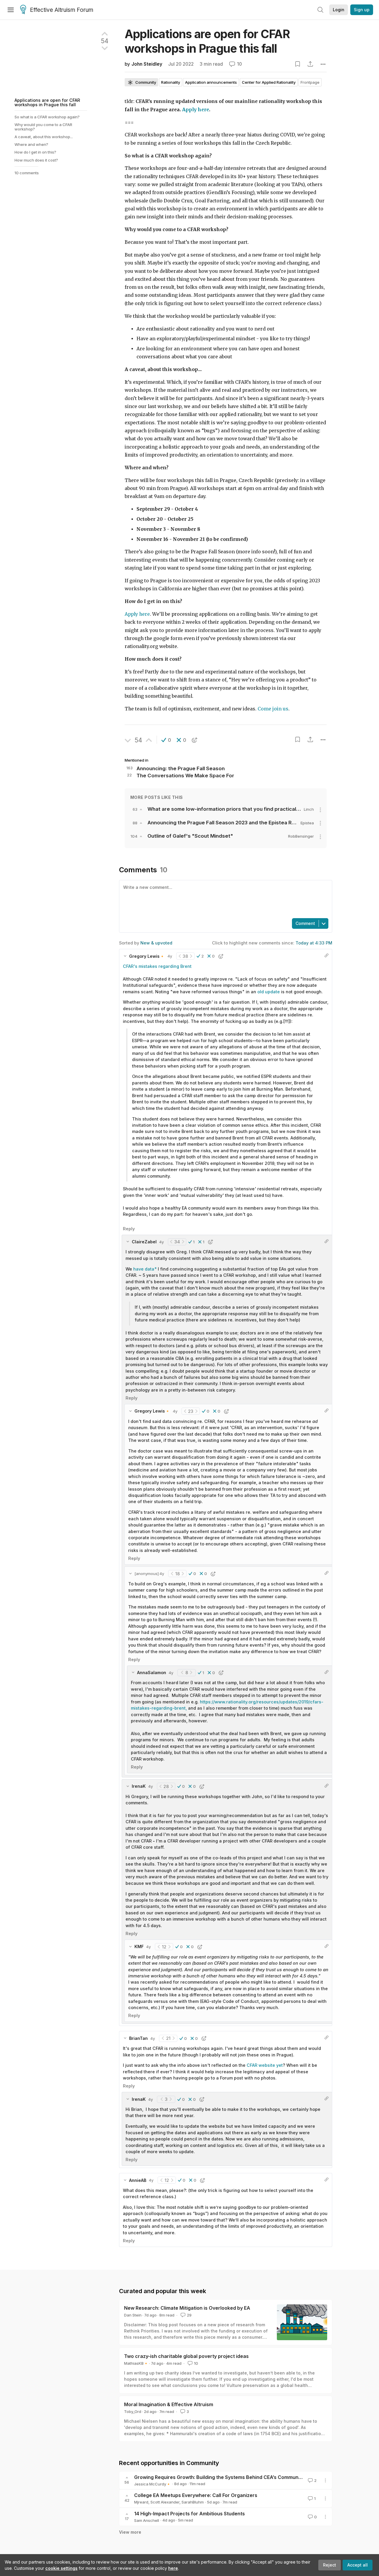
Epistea (307, 823)
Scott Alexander (165, 2502)
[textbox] (224, 899)
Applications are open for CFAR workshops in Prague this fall (47, 102)
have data (144, 1269)
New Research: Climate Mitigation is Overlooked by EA (187, 2308)
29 (189, 2315)
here (173, 2568)
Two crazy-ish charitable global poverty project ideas (186, 2356)
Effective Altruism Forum (62, 10)
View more (130, 2532)
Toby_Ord (133, 2411)
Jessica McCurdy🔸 (152, 2484)
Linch (309, 809)
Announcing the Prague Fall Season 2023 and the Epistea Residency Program (242, 823)
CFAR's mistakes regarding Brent (157, 966)
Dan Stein (133, 2315)
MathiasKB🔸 (136, 2363)
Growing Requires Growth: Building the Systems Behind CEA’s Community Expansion (232, 2477)
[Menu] (11, 10)
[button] (166, 740)
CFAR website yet (265, 2065)
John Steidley (147, 64)
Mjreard (141, 2502)
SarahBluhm (193, 2502)
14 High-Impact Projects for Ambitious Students (189, 2514)
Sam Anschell (147, 2520)
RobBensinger (301, 836)
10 (196, 2363)
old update (269, 992)
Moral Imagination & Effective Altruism (169, 2404)
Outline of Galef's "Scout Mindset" (190, 836)
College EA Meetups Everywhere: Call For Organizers (196, 2495)
